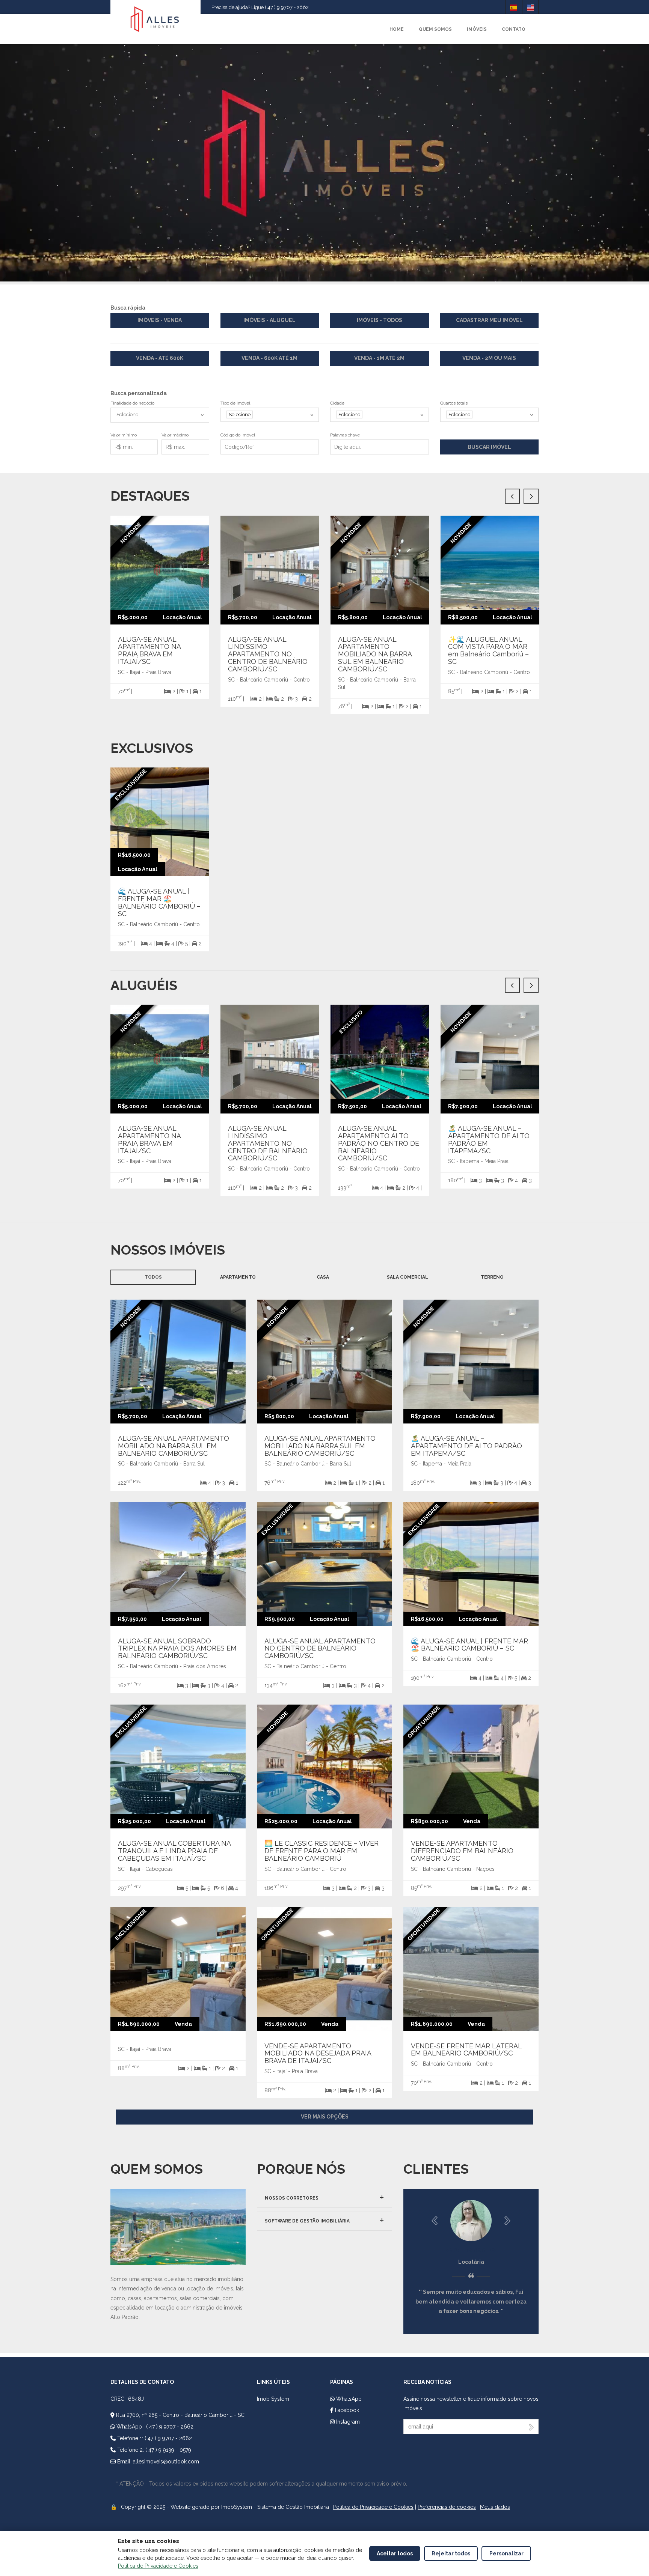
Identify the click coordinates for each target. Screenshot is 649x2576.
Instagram (347, 2422)
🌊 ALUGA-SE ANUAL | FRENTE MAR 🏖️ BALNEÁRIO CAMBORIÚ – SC (159, 902)
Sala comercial (408, 1277)
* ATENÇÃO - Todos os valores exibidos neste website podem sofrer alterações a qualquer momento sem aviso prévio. (262, 2484)
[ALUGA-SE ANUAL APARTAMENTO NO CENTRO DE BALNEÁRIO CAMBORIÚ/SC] (334, 1563)
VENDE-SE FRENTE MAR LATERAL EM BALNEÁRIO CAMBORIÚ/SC (466, 2050)
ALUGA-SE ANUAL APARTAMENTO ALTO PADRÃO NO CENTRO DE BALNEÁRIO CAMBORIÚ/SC (379, 1143)
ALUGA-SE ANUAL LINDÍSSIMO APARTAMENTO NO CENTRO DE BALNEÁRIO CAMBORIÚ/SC (268, 654)
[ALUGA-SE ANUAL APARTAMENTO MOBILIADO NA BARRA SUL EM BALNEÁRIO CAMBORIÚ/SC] (334, 1361)
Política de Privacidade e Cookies (373, 2507)
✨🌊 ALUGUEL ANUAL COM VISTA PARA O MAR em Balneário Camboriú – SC (488, 650)
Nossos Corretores (292, 2198)
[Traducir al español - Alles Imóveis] (513, 7)
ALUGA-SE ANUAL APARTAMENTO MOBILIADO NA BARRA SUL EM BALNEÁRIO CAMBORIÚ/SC (375, 654)
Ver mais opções (325, 2117)
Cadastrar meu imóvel (489, 320)
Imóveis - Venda (160, 320)
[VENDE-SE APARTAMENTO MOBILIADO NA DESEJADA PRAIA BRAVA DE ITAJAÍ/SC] (334, 1968)
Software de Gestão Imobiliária (307, 2221)
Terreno (492, 1277)
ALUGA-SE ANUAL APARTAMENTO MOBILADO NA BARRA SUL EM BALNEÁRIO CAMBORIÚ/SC (174, 1446)
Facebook (346, 2410)
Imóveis (477, 29)
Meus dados (495, 2507)
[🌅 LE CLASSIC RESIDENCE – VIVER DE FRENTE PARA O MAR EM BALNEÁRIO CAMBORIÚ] (334, 1766)
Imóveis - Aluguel (269, 320)
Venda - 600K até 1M (269, 358)
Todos (153, 1277)
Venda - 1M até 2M (379, 358)
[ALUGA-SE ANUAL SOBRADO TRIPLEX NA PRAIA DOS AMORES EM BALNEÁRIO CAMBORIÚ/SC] (187, 1563)
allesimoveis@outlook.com (166, 2462)
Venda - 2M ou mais (489, 358)
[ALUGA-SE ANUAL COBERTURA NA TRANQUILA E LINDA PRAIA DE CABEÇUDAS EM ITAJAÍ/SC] (187, 1766)
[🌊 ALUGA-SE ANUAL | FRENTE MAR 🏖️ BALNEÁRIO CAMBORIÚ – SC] (480, 1563)
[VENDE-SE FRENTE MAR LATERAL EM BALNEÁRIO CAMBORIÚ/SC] (480, 1968)
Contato (514, 29)
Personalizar (506, 2553)
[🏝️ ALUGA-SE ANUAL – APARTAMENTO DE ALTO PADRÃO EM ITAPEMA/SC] (480, 1361)
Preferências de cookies (447, 2507)
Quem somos (435, 29)
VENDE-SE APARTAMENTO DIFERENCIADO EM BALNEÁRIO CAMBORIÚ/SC (462, 1851)
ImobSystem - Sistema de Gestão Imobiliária (275, 2507)
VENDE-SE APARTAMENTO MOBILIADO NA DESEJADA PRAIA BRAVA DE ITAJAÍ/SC (318, 2053)
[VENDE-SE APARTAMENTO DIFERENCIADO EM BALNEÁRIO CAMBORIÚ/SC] (480, 1766)
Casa (323, 1277)
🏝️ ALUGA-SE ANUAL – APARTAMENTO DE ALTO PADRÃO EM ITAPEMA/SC (489, 1139)
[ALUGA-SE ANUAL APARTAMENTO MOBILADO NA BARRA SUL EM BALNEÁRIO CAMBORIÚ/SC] (187, 1361)
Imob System (273, 2399)
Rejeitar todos (451, 2553)
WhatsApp (348, 2399)
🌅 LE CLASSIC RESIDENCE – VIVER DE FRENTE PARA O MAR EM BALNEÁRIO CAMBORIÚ (321, 1851)
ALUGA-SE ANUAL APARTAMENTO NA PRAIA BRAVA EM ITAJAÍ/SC (149, 650)
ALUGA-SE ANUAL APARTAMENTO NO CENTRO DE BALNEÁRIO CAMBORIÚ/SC (320, 1648)
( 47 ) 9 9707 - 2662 (170, 2427)
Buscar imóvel (489, 447)
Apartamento (238, 1277)
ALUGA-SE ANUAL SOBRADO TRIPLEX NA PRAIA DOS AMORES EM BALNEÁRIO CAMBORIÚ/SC (177, 1648)
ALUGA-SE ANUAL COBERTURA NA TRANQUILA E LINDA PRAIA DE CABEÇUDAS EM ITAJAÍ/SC (174, 1851)
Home (397, 29)
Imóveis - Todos (380, 320)
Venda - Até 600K (160, 358)
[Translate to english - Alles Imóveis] (530, 7)
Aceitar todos (395, 2553)
